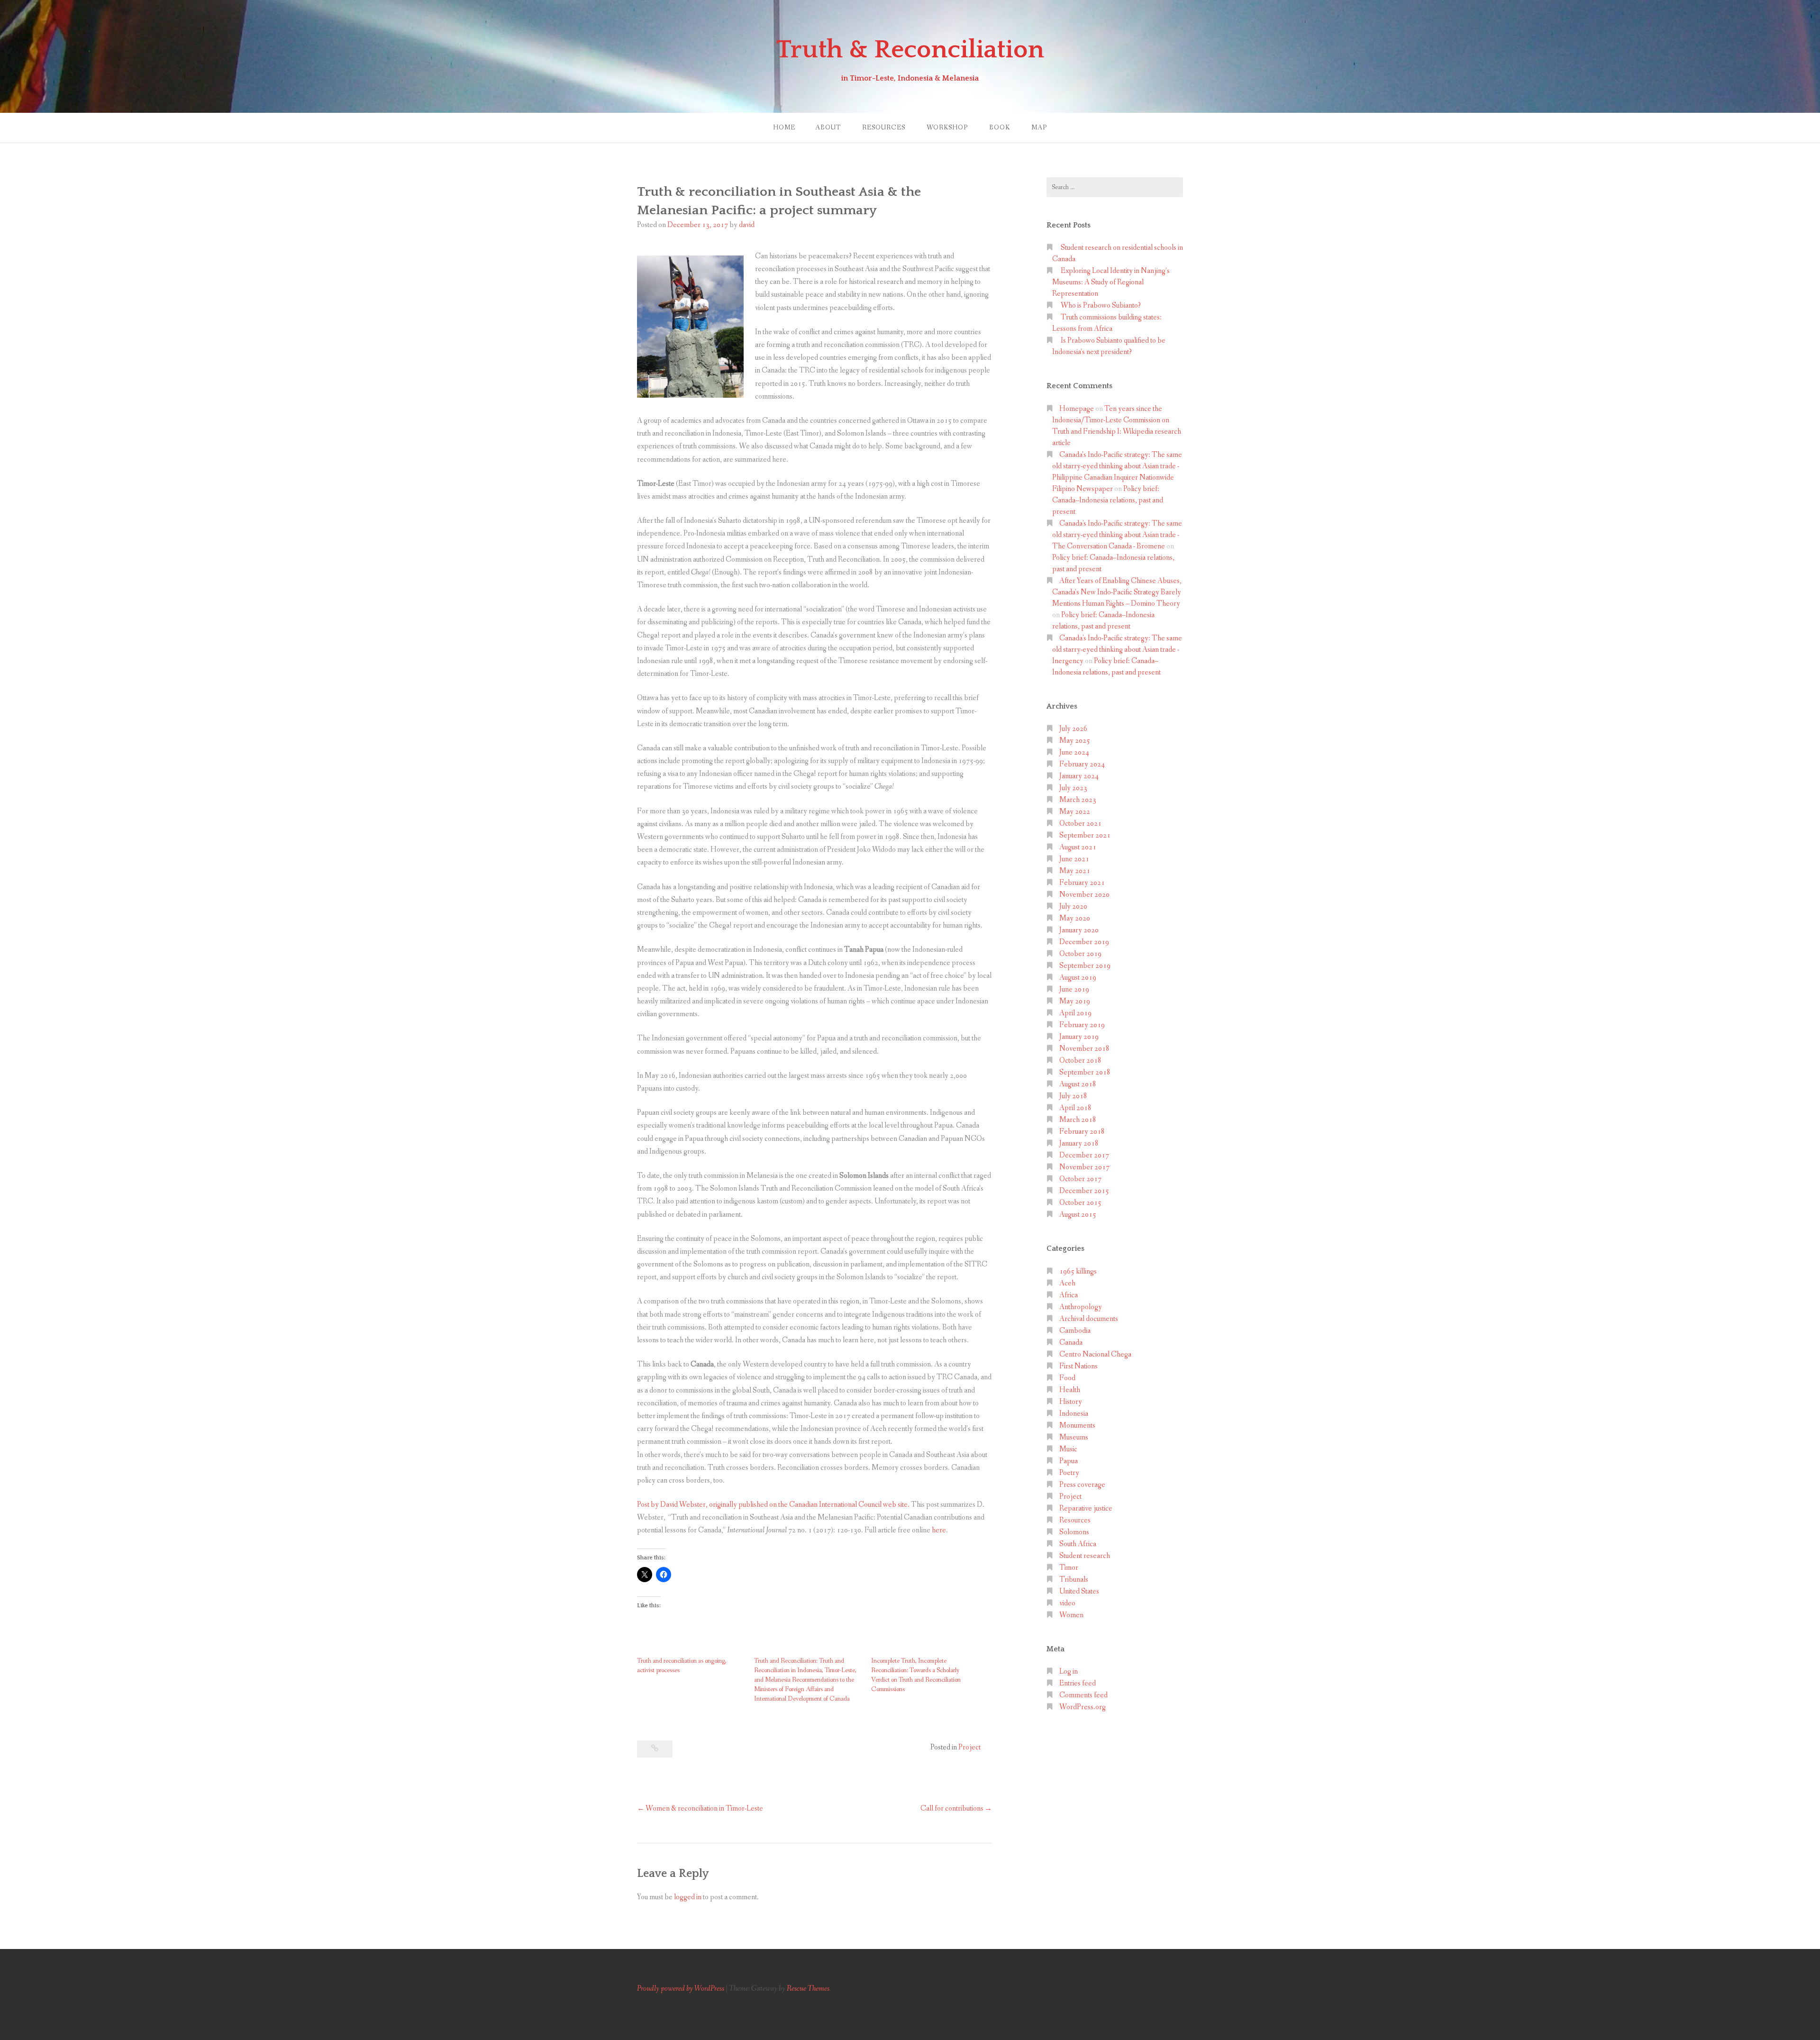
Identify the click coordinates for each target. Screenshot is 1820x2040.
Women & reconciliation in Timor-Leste (704, 1808)
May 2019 (1075, 1001)
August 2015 (1078, 1215)
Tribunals (1074, 1580)
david (747, 225)
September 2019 (1085, 966)
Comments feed (1083, 1695)
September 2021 (1085, 835)
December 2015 (1084, 1191)
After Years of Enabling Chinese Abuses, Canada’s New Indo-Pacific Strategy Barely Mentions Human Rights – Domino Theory (1117, 592)
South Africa (1078, 1544)
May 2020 (1075, 918)
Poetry (1069, 1473)
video (1067, 1603)
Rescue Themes (808, 1989)
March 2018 (1078, 1120)
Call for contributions (952, 1808)
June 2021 (1074, 859)
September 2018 (1085, 1072)
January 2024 (1079, 776)
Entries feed (1078, 1683)
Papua (1069, 1461)
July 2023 (1073, 788)
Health (1070, 1390)
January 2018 (1079, 1143)
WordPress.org (1083, 1707)
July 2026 (1073, 729)
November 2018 (1084, 1049)
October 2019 (1080, 954)
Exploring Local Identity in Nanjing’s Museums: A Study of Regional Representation (1111, 282)
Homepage (1077, 409)
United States (1079, 1591)
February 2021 (1082, 883)
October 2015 (1080, 1203)
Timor (1069, 1568)
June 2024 (1074, 752)
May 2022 (1075, 812)
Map (1039, 128)
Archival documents (1089, 1319)
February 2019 (1082, 1025)
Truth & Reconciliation (910, 50)
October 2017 (1080, 1179)
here (939, 1530)
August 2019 (1078, 978)
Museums (1074, 1437)
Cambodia (1075, 1331)
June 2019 (1074, 989)
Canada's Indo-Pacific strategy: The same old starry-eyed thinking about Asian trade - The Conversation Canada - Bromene (1117, 535)
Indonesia (1074, 1414)
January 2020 (1079, 930)
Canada (1071, 1343)
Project (969, 1747)
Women (1071, 1615)
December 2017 (1084, 1155)
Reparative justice (1086, 1508)
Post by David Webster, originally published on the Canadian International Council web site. (773, 1505)
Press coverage (1082, 1485)
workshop (947, 128)
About (828, 128)
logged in (688, 1897)
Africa (1069, 1295)
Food (1067, 1378)
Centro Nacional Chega (1095, 1354)
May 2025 (1075, 741)
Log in (1069, 1671)
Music (1068, 1449)
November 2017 (1084, 1167)
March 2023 (1078, 800)
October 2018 (1080, 1061)
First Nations (1078, 1366)
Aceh (1067, 1283)
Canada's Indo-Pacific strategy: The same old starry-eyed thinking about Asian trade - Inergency (1117, 650)
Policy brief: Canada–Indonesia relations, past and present (1108, 500)
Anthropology (1081, 1307)
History (1071, 1402)
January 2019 (1079, 1037)
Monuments (1077, 1425)
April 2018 (1075, 1108)
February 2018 (1082, 1132)
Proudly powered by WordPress (681, 1989)
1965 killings (1078, 1271)
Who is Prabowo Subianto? (1101, 305)
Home (784, 128)
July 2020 (1073, 906)
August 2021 (1078, 847)
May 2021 (1075, 871)
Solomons (1074, 1532)
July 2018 (1073, 1096)
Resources (884, 128)
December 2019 (1084, 942)
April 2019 (1075, 1013)
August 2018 (1078, 1084)
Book (1000, 128)
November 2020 (1084, 895)
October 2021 (1080, 824)
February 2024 (1082, 764)
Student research (1085, 1556)
